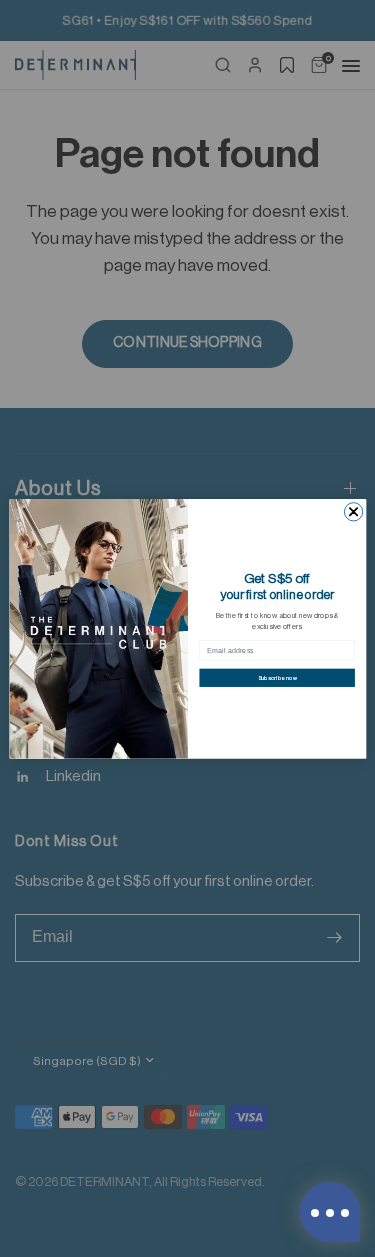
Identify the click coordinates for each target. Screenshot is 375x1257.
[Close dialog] (353, 511)
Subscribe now (276, 677)
